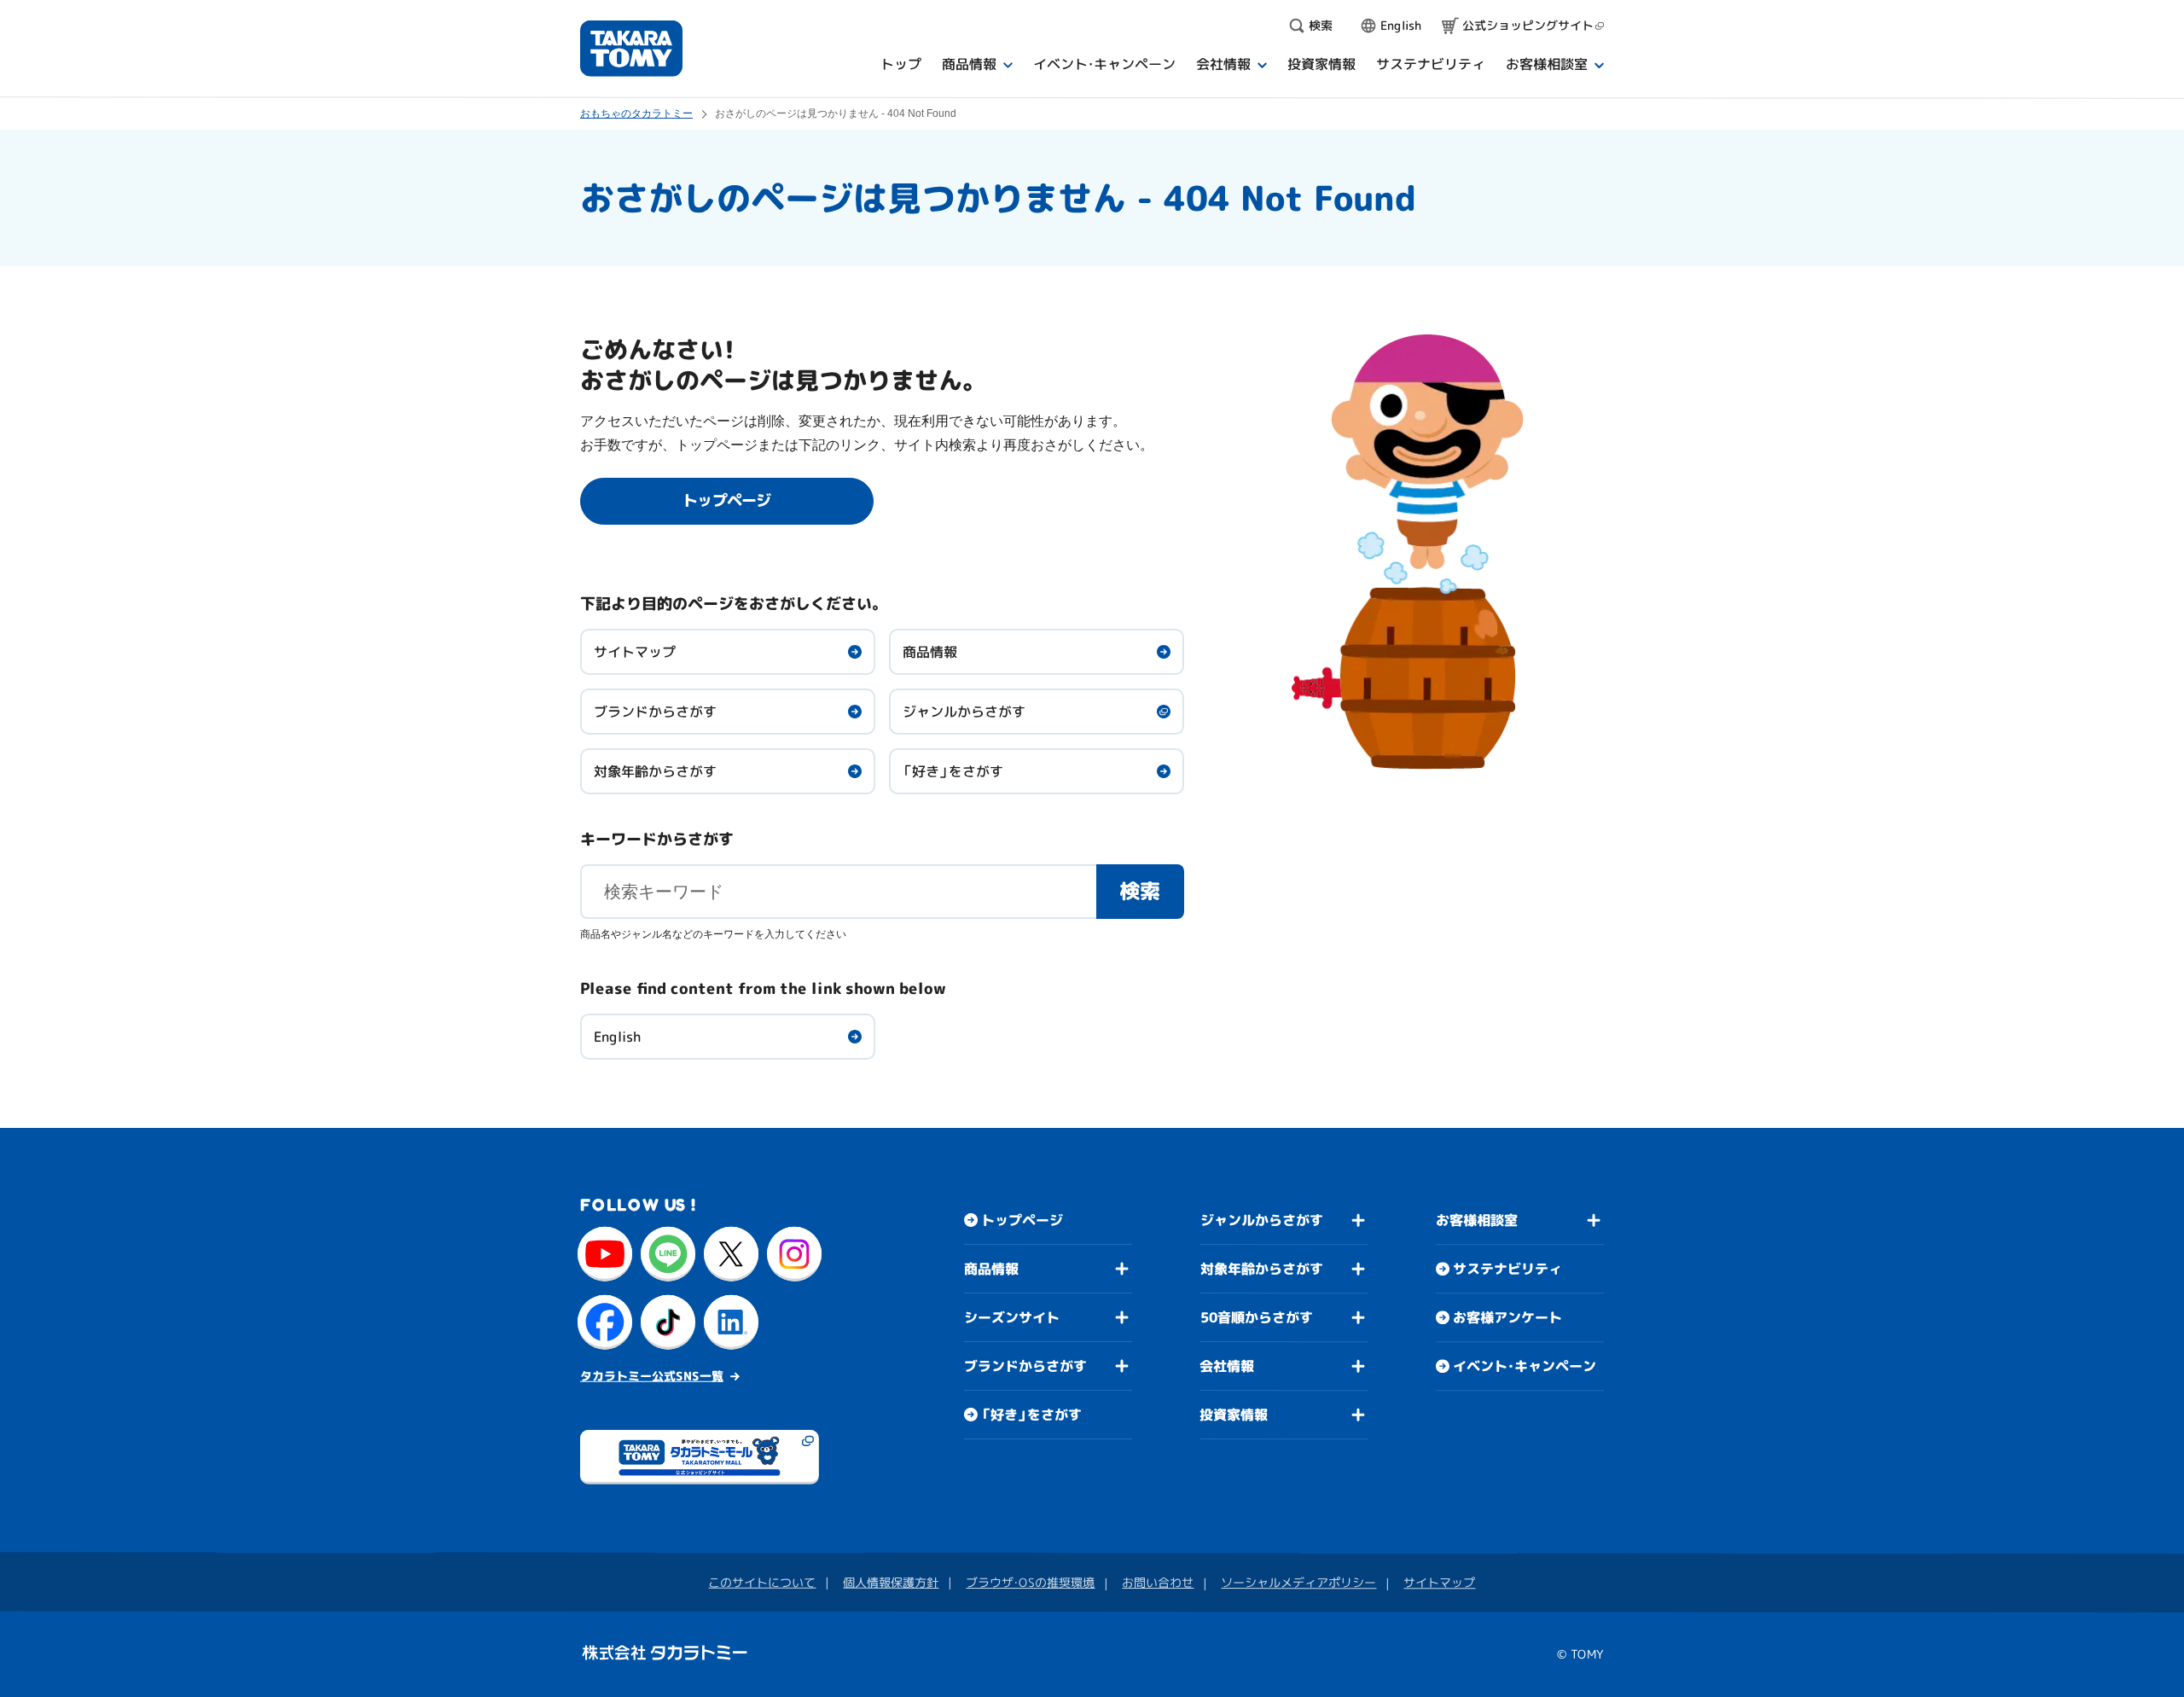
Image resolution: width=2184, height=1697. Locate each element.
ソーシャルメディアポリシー (1298, 1582)
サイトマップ (635, 652)
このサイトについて (762, 1582)
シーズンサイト (1012, 1317)
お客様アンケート (1507, 1317)
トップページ (1022, 1220)
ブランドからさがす (655, 712)
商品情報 (930, 652)
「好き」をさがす (953, 771)
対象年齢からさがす (655, 771)
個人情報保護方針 (891, 1582)
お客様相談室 (1477, 1220)
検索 (1140, 891)
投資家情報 (1234, 1415)
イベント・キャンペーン (1525, 1366)
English (617, 1037)
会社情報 (1227, 1366)
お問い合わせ (1158, 1582)
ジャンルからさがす (964, 712)
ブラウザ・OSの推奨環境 (1030, 1582)
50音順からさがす (1257, 1317)
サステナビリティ (1507, 1269)
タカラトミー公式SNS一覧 (652, 1376)
